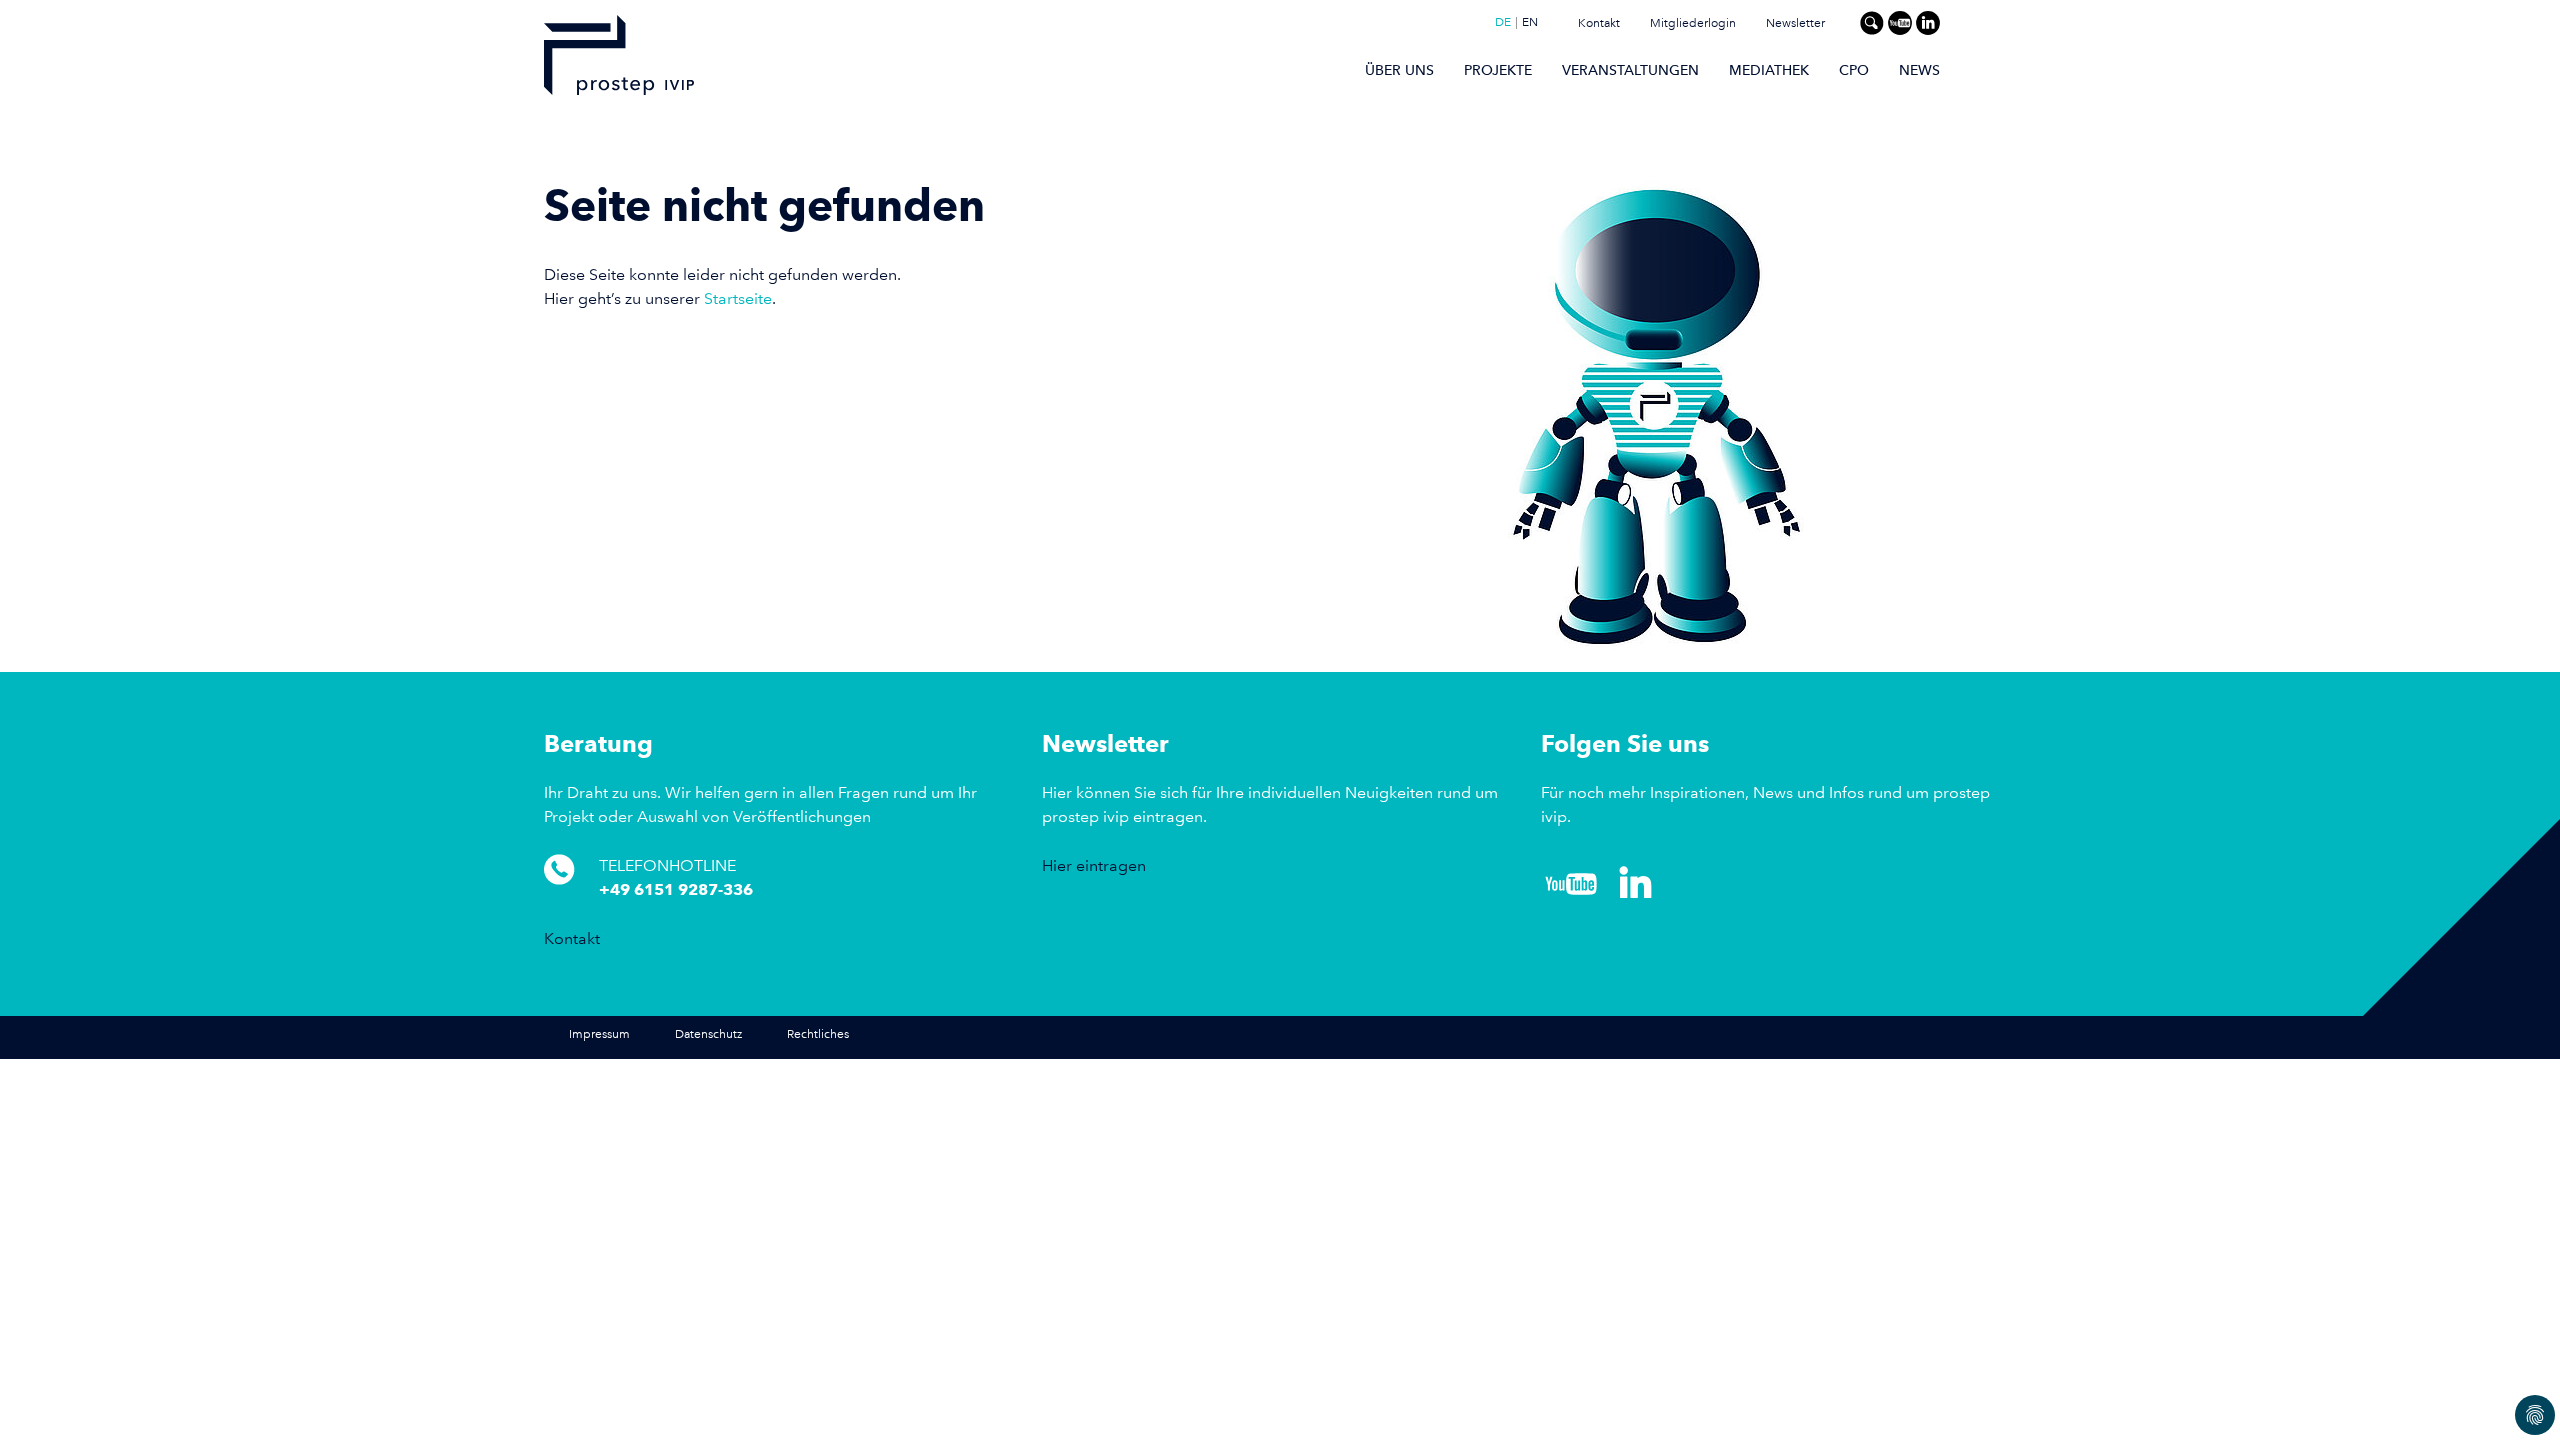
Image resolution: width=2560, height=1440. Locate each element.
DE (1503, 23)
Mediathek (1769, 70)
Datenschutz (708, 1034)
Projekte (1498, 70)
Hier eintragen (1094, 865)
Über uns (1399, 70)
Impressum (599, 1034)
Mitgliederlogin (1693, 23)
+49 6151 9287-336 (676, 889)
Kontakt (1599, 23)
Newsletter (1795, 23)
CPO (1854, 70)
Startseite (738, 298)
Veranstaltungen (1630, 70)
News (1919, 70)
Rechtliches (818, 1034)
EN (1530, 23)
